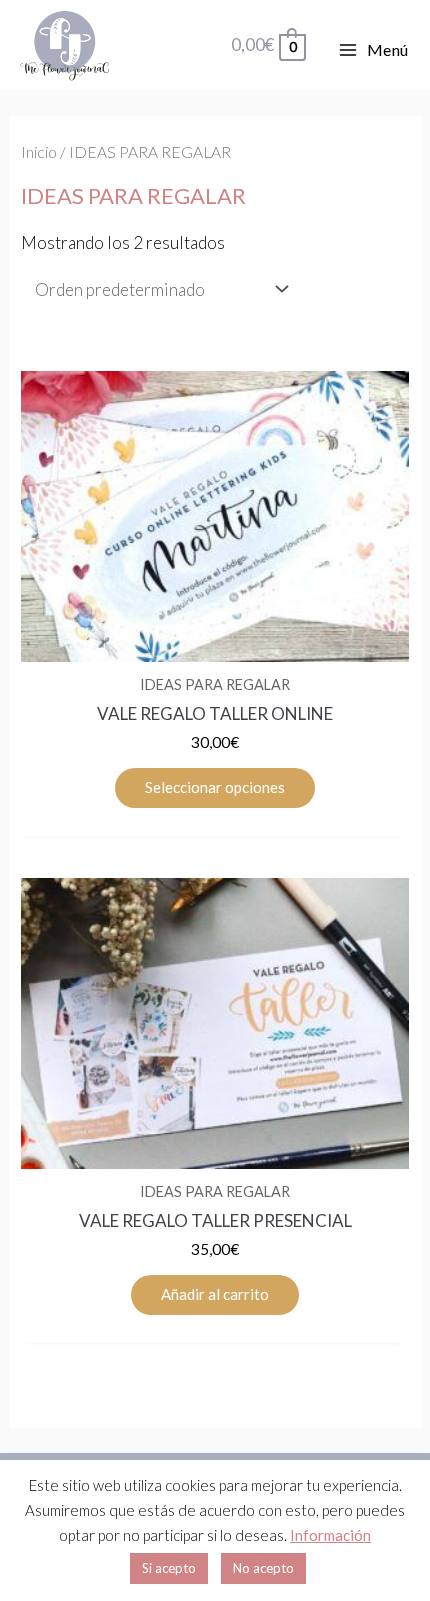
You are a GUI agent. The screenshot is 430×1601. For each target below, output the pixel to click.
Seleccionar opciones (215, 787)
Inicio (39, 152)
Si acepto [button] (169, 1568)
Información (330, 1535)
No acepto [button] (263, 1568)
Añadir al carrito (215, 1294)
